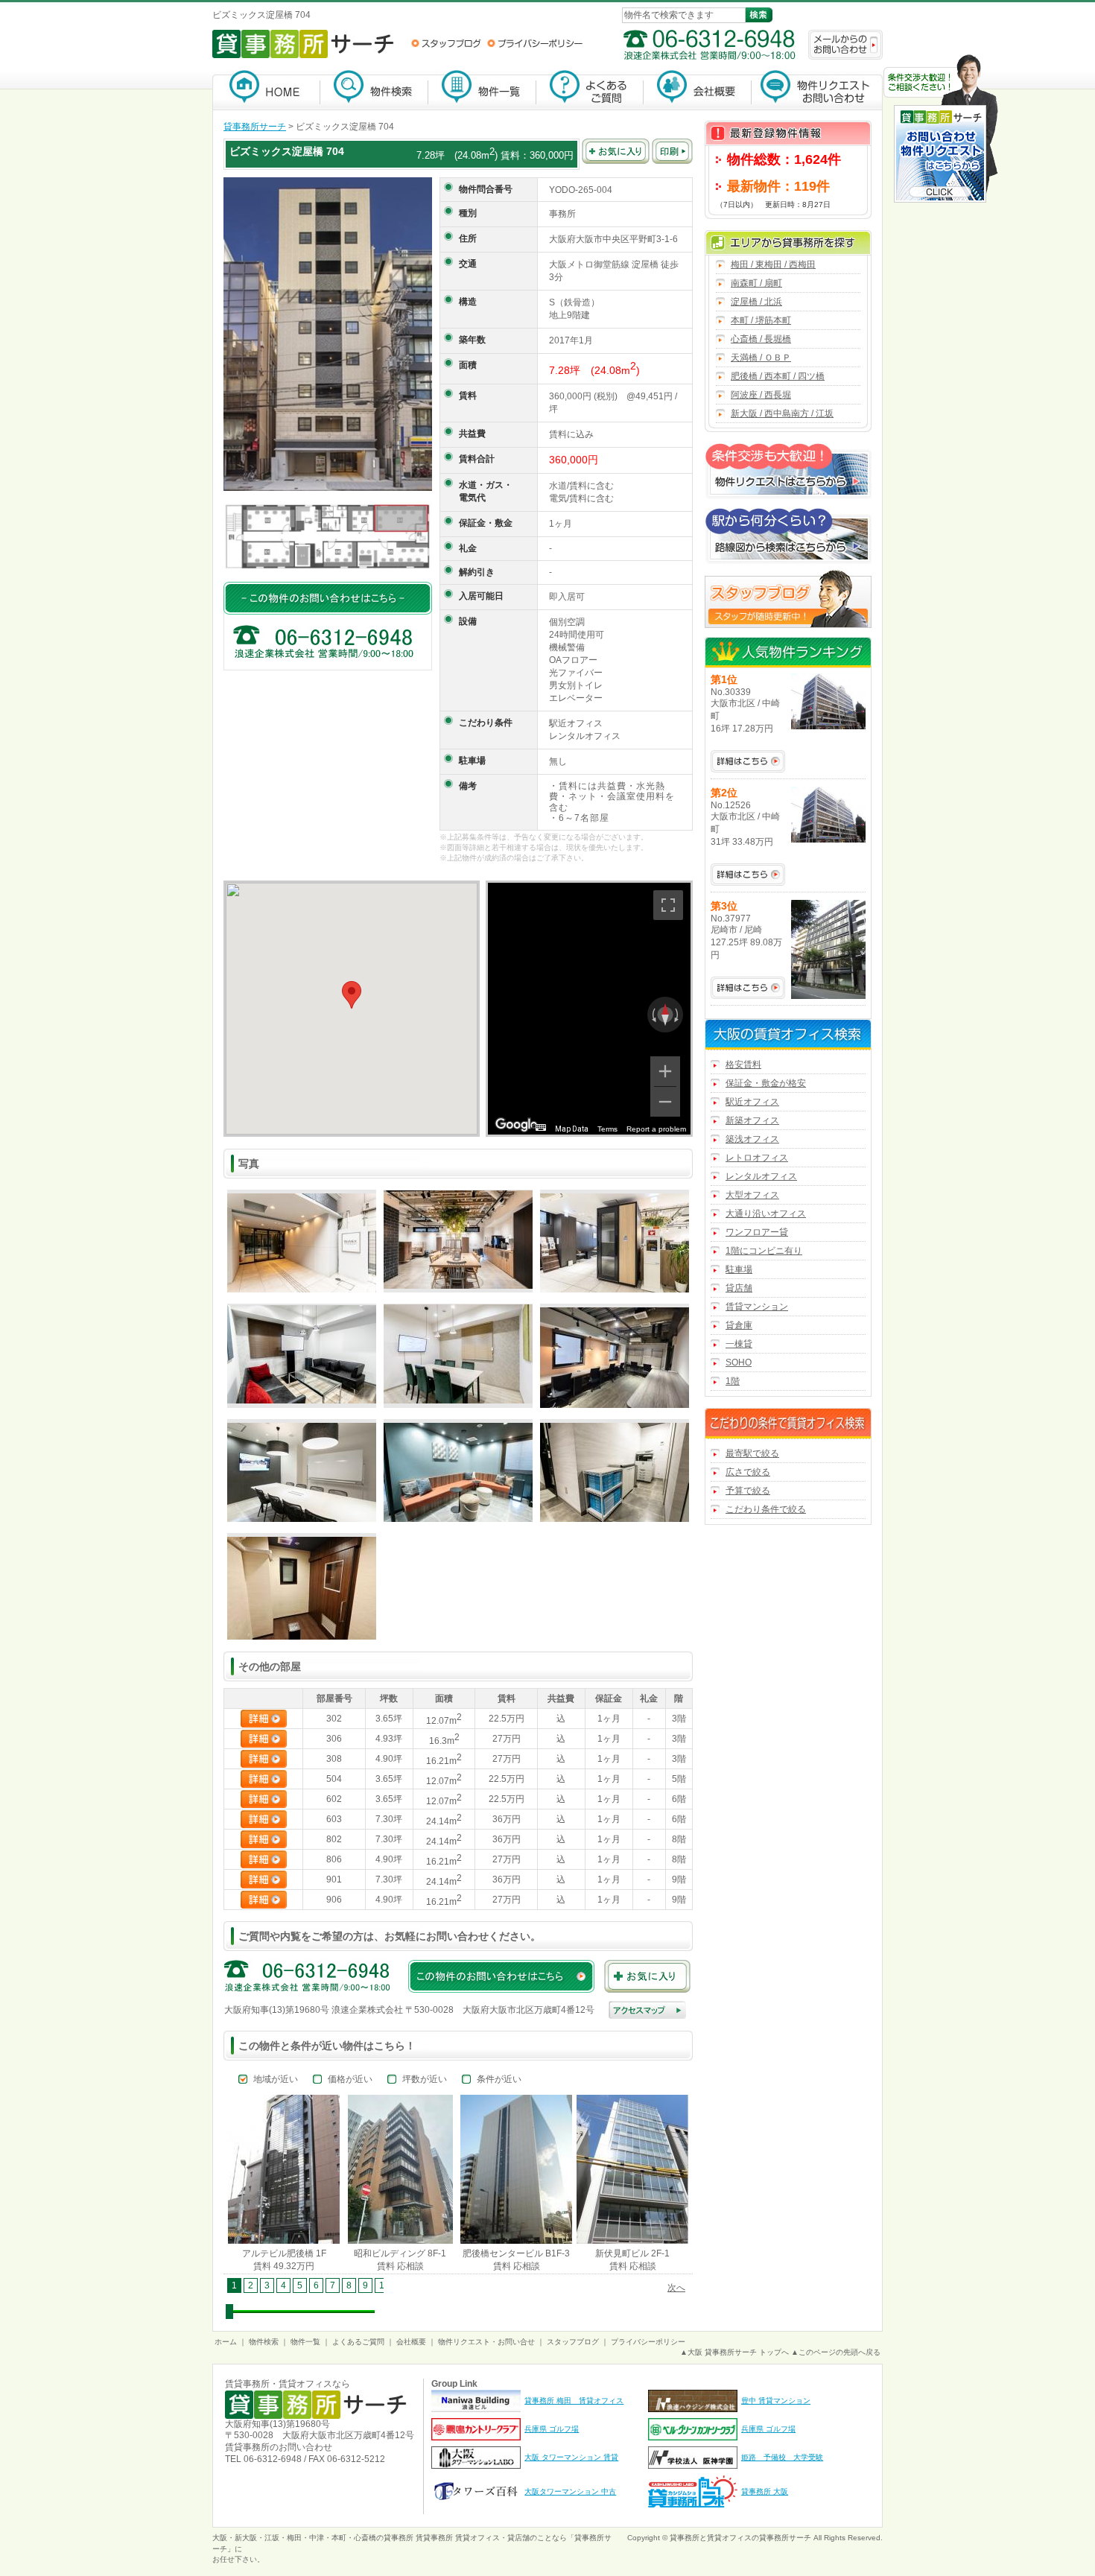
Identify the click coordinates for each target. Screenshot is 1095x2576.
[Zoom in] (665, 1071)
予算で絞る (748, 1491)
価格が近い (350, 2079)
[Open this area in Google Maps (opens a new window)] (516, 1125)
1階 (733, 1381)
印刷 (672, 151)
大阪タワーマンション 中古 (570, 2491)
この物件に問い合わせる (501, 1976)
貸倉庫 (739, 1325)
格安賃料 (743, 1065)
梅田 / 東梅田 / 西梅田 (773, 264)
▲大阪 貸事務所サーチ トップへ (734, 2352)
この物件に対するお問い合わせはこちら (328, 598)
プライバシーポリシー (535, 43)
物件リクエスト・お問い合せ (486, 2342)
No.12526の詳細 (748, 875)
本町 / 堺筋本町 (761, 320)
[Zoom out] (665, 1102)
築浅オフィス (752, 1139)
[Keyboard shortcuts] (541, 1127)
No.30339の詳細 (748, 761)
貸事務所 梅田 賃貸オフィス (574, 2401)
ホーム (226, 2342)
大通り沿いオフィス (766, 1214)
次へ (676, 2288)
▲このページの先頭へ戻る (836, 2352)
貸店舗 (739, 1288)
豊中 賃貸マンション (776, 2401)
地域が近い (276, 2079)
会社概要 (698, 90)
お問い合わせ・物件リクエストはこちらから (941, 130)
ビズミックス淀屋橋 (276, 151)
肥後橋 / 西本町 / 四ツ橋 (778, 376)
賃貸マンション (757, 1307)
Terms (607, 1129)
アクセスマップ (647, 2010)
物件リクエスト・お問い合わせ (817, 90)
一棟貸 (739, 1344)
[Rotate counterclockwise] (653, 1015)
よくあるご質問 (590, 90)
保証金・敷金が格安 (766, 1083)
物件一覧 (482, 90)
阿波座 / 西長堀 (761, 395)
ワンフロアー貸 (757, 1232)
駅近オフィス (752, 1102)
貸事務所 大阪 (765, 2491)
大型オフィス (752, 1195)
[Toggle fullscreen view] (668, 905)
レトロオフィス (757, 1158)
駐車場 (739, 1269)
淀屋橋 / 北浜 (756, 302)
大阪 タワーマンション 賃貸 (571, 2457)
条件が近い (499, 2079)
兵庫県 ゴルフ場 (552, 2429)
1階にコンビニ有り (764, 1251)
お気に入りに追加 (647, 1976)
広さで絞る (748, 1472)
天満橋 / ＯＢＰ (761, 358)
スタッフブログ (446, 43)
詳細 (264, 1719)
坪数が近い (425, 2079)
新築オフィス (752, 1120)
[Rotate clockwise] (678, 1015)
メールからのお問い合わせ (845, 45)
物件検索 (374, 90)
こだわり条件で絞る (766, 1509)
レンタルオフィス (761, 1176)
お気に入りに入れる (616, 151)
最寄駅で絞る (752, 1453)
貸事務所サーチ (255, 127)
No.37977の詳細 (748, 988)
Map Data (572, 1129)
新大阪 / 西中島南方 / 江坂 (782, 413)
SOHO (739, 1362)
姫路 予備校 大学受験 (782, 2457)
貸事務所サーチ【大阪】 (266, 90)
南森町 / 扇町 (756, 283)
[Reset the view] (665, 1015)
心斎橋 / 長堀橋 (761, 339)
